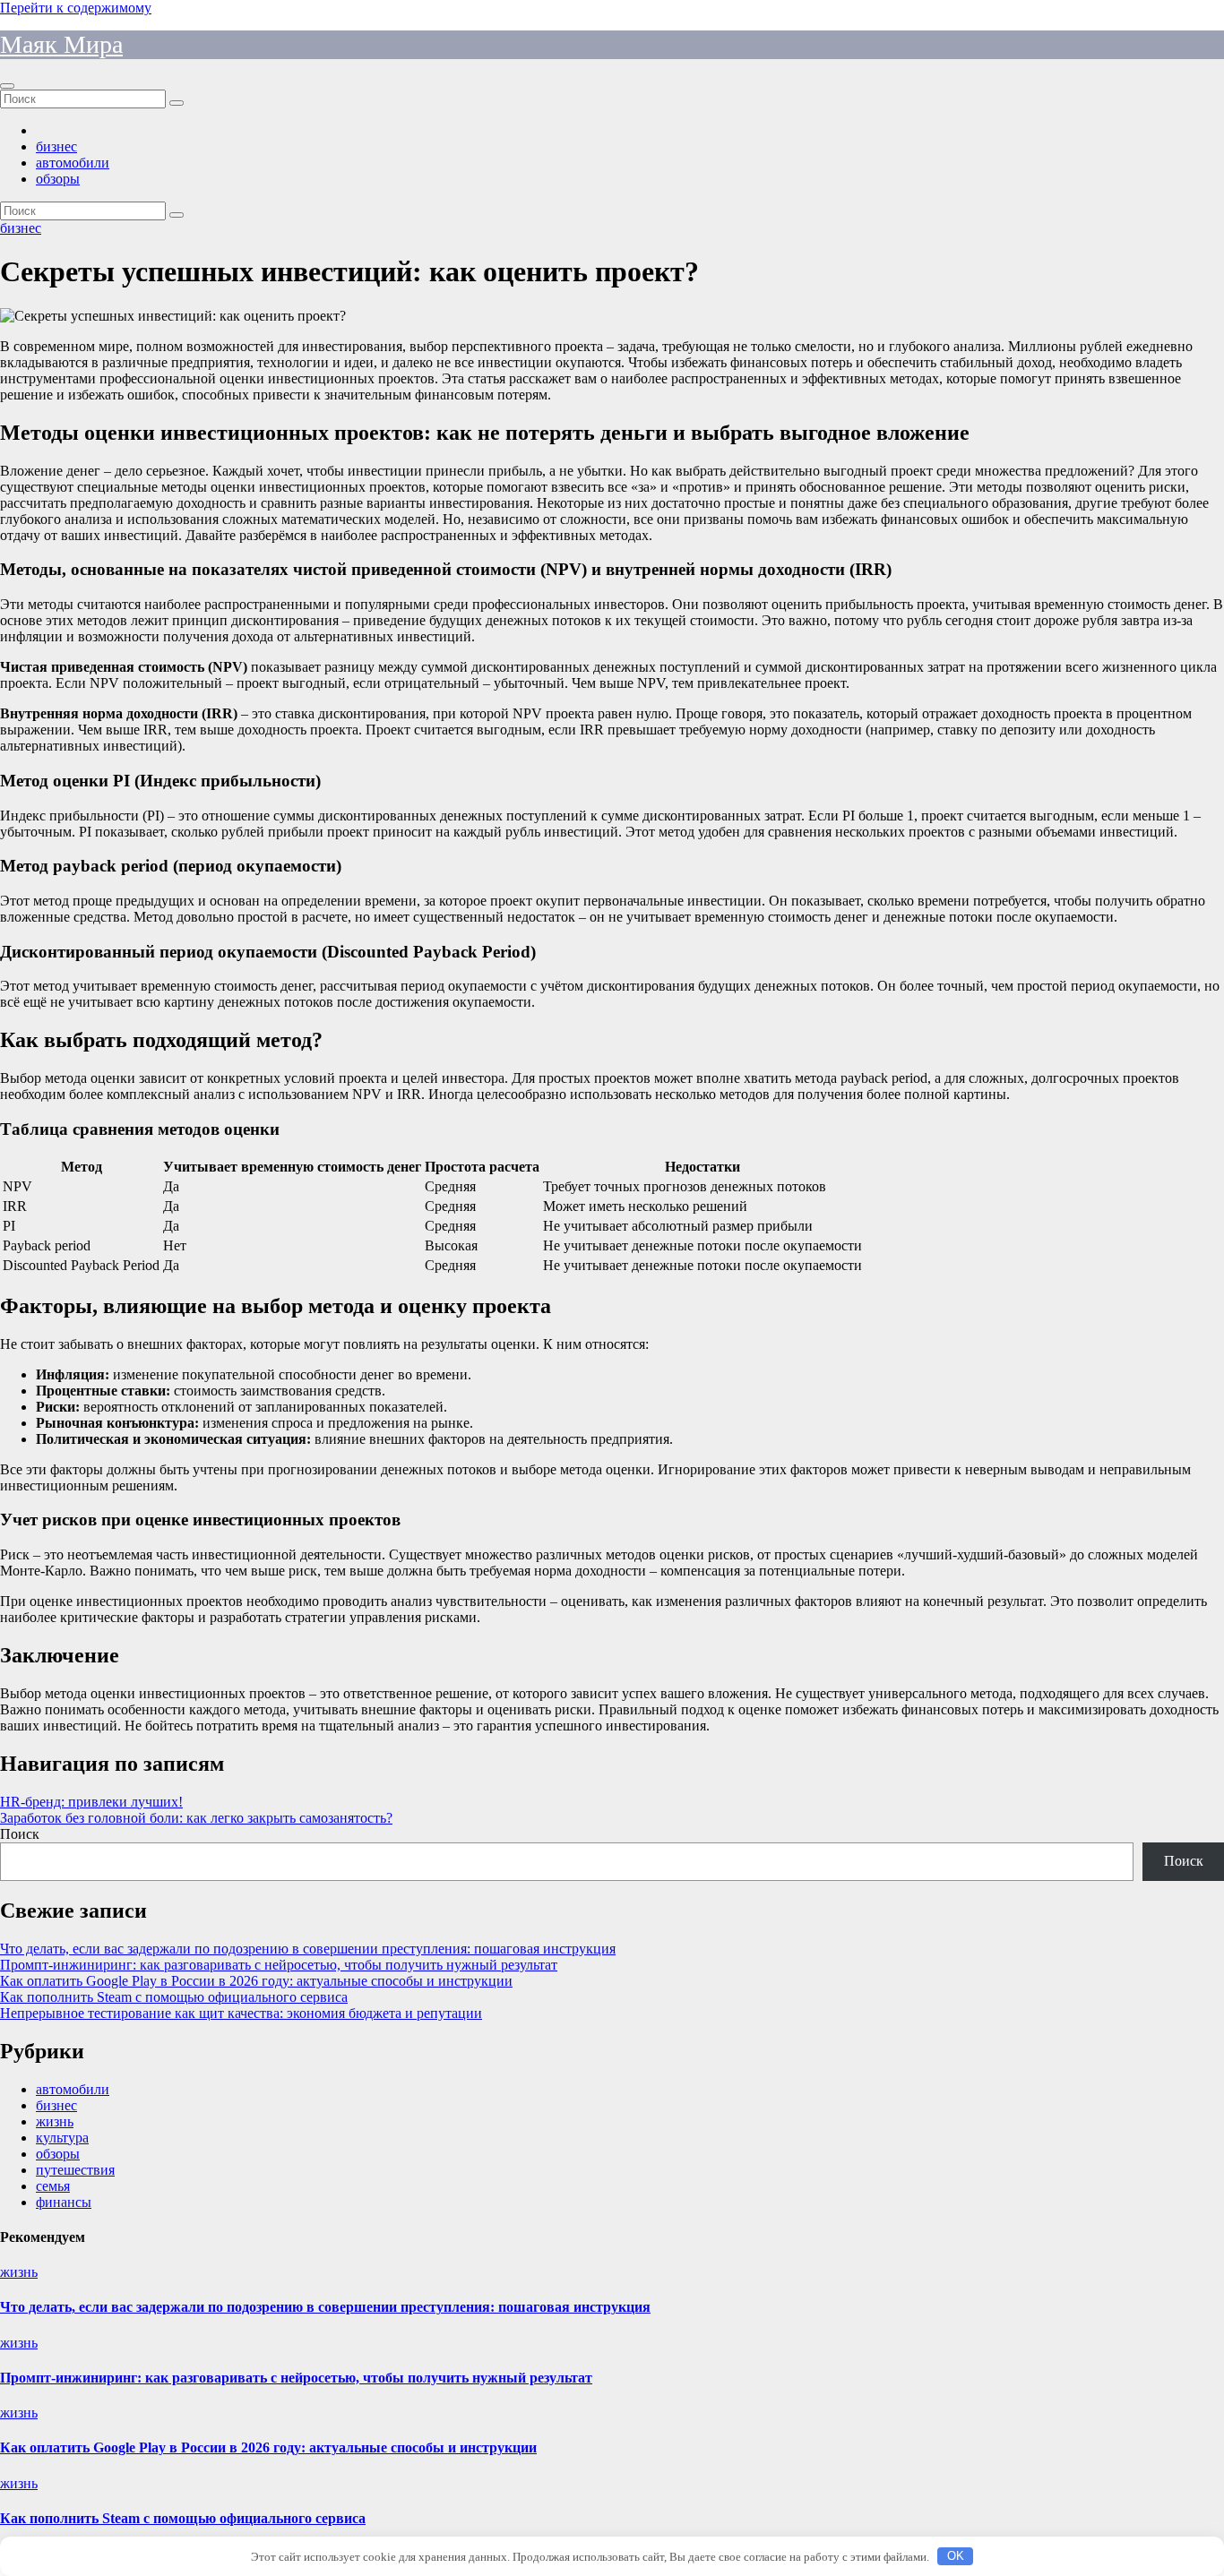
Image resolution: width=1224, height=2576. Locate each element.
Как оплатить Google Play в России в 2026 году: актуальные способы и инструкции (256, 1981)
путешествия (75, 2170)
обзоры (58, 179)
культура (62, 2138)
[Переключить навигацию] (7, 86)
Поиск (20, 1834)
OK (956, 2556)
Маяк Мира (61, 44)
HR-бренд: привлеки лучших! (91, 1802)
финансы (64, 2202)
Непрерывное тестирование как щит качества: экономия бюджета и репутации (241, 2013)
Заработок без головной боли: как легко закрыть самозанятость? (196, 1818)
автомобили (73, 163)
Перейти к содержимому (76, 8)
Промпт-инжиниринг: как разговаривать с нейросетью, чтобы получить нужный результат (279, 1965)
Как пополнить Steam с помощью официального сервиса (174, 1997)
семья (53, 2186)
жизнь (55, 2121)
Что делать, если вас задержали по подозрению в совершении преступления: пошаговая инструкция (308, 1949)
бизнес (56, 146)
